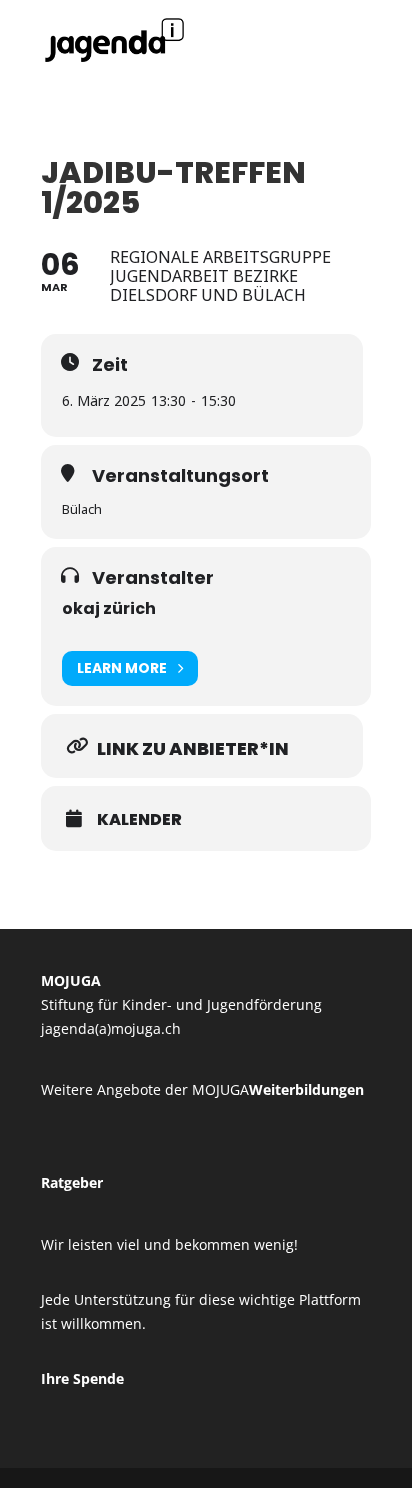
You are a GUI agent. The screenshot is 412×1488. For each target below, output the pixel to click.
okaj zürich (109, 608)
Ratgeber (72, 1182)
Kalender (139, 820)
